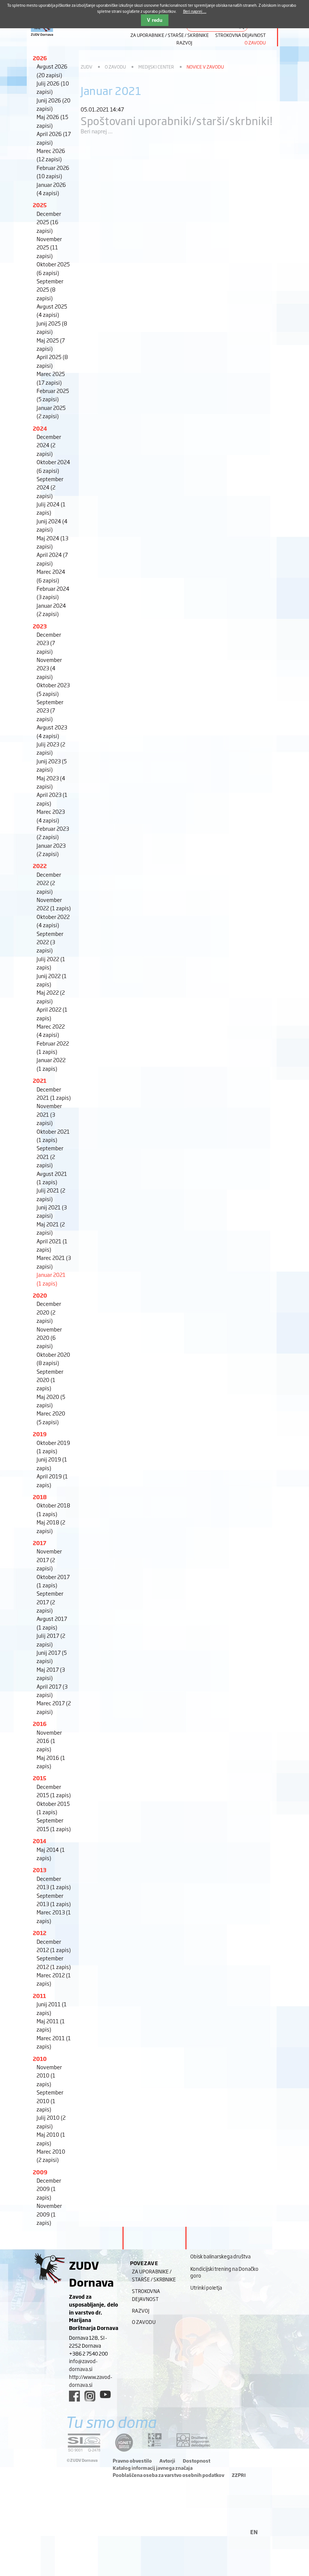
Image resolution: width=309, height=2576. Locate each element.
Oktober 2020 (53, 1358)
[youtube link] (105, 2394)
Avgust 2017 (52, 1623)
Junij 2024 (52, 525)
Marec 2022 (51, 1030)
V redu (155, 20)
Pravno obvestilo (132, 2461)
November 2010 (49, 2075)
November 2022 (54, 904)
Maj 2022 (51, 996)
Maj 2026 (52, 121)
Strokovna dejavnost (240, 35)
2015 (40, 1778)
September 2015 (54, 1824)
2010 (40, 2059)
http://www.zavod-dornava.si (91, 2381)
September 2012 (54, 1962)
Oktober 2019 (53, 1447)
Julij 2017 (51, 1640)
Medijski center (156, 67)
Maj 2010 (51, 2138)
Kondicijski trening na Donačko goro (224, 2272)
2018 (40, 1497)
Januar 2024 (51, 609)
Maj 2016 (51, 1762)
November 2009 (49, 2214)
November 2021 (49, 1114)
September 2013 (54, 1900)
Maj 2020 (51, 1401)
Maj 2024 (52, 542)
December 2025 (49, 222)
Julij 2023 (51, 748)
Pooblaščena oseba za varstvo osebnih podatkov (168, 2475)
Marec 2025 (51, 378)
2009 (40, 2172)
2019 (40, 1434)
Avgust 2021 (52, 1178)
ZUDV (86, 67)
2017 (40, 1543)
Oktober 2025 (53, 268)
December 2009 (49, 2189)
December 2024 (49, 445)
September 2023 (50, 710)
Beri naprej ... (97, 131)
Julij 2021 (51, 1194)
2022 (40, 866)
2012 (40, 1933)
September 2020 (50, 1380)
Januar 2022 (51, 1064)
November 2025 (49, 247)
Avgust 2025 (52, 310)
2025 (40, 205)
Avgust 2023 (52, 731)
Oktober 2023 (53, 689)
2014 (40, 1841)
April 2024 (52, 559)
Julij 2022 (51, 963)
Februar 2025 (53, 395)
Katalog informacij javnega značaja (153, 2468)
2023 (40, 626)
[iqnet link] (124, 2442)
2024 (40, 428)
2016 (40, 1724)
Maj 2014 (51, 1854)
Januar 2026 (51, 189)
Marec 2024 (51, 576)
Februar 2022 (53, 1047)
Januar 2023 (51, 849)
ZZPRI (239, 2475)
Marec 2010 (51, 2155)
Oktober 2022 (53, 921)
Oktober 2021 (53, 1135)
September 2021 (50, 1156)
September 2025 (50, 289)
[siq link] (84, 2442)
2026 (40, 58)
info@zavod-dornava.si (83, 2365)
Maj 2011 (51, 2025)
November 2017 (49, 1559)
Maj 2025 (51, 344)
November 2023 (49, 668)
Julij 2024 (51, 508)
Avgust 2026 (52, 70)
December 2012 (54, 1945)
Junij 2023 (52, 765)
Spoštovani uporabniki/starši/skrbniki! (177, 120)
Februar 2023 (53, 832)
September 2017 (50, 1602)
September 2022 (50, 942)
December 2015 (54, 1791)
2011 (39, 1996)
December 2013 (54, 1883)
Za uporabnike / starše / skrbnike (170, 35)
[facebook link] (74, 2396)
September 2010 (50, 2101)
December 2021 (54, 1093)
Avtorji (167, 2461)
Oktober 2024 (53, 466)
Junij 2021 (52, 1211)
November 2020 (49, 1338)
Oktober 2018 (53, 1509)
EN (254, 2532)
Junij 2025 (52, 327)
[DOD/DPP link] (155, 2440)
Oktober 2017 (53, 1581)
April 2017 (52, 1690)
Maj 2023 (51, 782)
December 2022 (49, 883)
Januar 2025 (51, 412)
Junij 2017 (52, 1656)
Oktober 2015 (53, 1808)
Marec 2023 (51, 816)
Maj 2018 (51, 1526)
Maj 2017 (51, 1673)
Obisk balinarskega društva (220, 2256)
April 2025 (52, 361)
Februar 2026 (53, 172)
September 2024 (50, 487)
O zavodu (255, 43)
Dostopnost (197, 2461)
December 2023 (49, 643)
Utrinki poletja (206, 2287)
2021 (40, 1080)
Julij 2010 (51, 2121)
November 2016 (49, 1741)
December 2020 (49, 1312)
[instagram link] (90, 2396)
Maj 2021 (51, 1228)
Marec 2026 (51, 155)
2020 (40, 1295)
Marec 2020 (51, 1417)
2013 (40, 1870)
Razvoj (184, 43)
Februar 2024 (53, 592)
